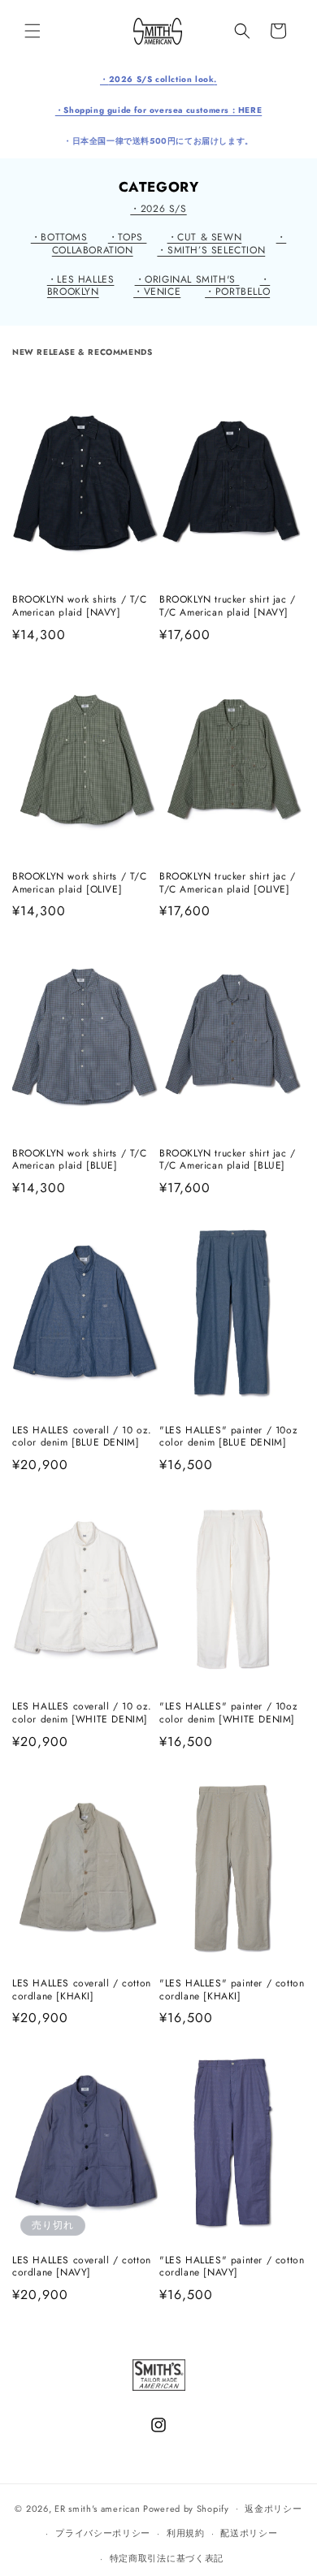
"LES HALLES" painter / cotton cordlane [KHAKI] (232, 1990)
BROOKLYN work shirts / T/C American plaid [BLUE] (80, 1160)
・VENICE (157, 292)
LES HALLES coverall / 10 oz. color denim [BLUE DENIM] (82, 1437)
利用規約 (186, 2533)
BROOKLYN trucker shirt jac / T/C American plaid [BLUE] (228, 1160)
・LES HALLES (81, 279)
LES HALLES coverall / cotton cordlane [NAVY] (82, 2267)
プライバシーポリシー (103, 2533)
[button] (33, 31)
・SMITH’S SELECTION (211, 250)
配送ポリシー (249, 2533)
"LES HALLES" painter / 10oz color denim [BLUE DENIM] (228, 1437)
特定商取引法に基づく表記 (167, 2558)
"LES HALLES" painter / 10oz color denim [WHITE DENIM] (228, 1713)
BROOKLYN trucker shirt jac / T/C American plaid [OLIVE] (228, 883)
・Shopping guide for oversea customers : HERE (158, 110)
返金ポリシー (273, 2509)
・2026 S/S (158, 209)
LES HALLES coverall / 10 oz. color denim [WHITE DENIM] (82, 1713)
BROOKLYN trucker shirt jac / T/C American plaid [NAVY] (228, 606)
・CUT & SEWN (205, 237)
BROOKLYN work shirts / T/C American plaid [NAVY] (80, 606)
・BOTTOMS (59, 237)
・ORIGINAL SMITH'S (187, 279)
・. (158, 79)
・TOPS (128, 237)
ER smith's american (97, 2508)
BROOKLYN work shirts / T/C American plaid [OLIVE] (80, 883)
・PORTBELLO (237, 292)
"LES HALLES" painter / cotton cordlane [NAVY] (232, 2267)
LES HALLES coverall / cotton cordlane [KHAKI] (82, 1990)
